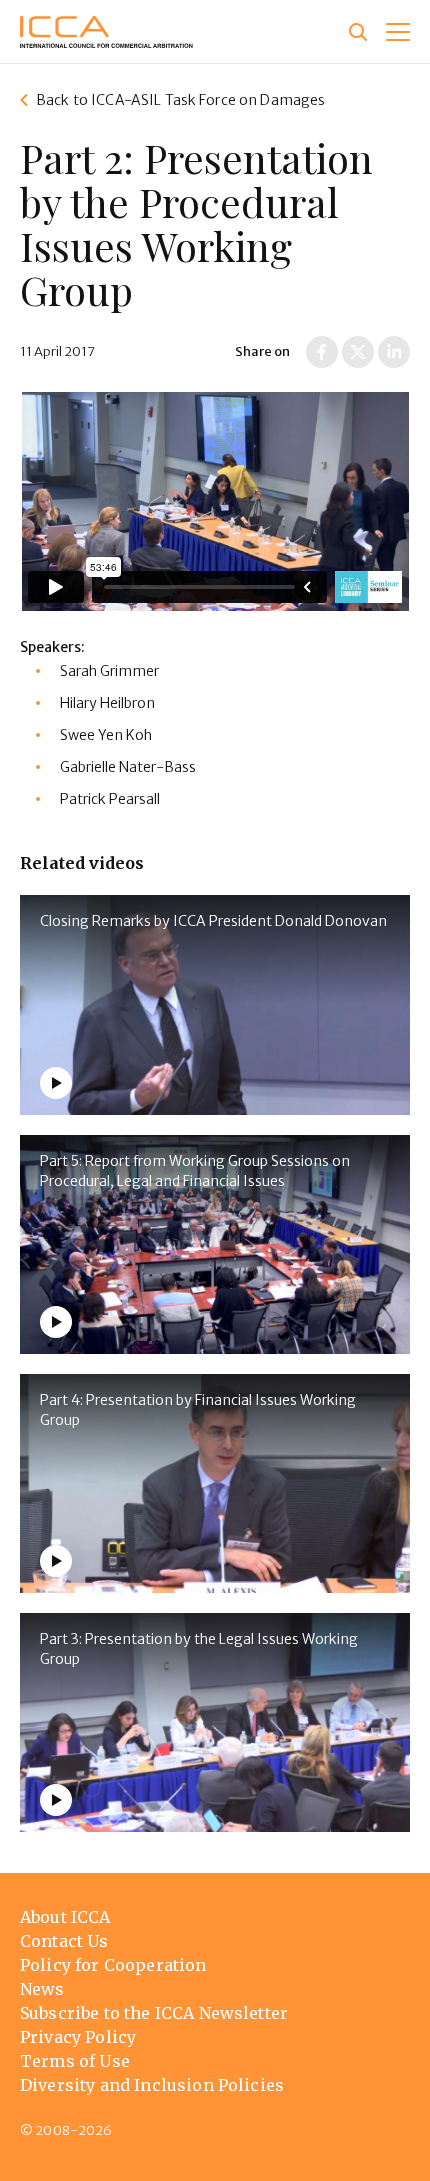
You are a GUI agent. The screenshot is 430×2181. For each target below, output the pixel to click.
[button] (398, 32)
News (42, 1989)
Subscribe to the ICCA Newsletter (154, 2013)
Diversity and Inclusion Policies (152, 2085)
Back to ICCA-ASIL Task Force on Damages (180, 100)
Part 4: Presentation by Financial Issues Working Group (198, 1410)
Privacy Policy (78, 2037)
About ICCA (65, 1917)
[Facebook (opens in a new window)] (322, 352)
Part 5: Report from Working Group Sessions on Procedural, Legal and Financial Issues (195, 1171)
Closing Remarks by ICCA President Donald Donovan (213, 921)
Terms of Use (75, 2061)
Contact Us (64, 1941)
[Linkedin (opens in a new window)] (394, 352)
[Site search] (358, 32)
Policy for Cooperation (113, 1965)
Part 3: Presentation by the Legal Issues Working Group (199, 1649)
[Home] (106, 32)
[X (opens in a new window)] (358, 352)
